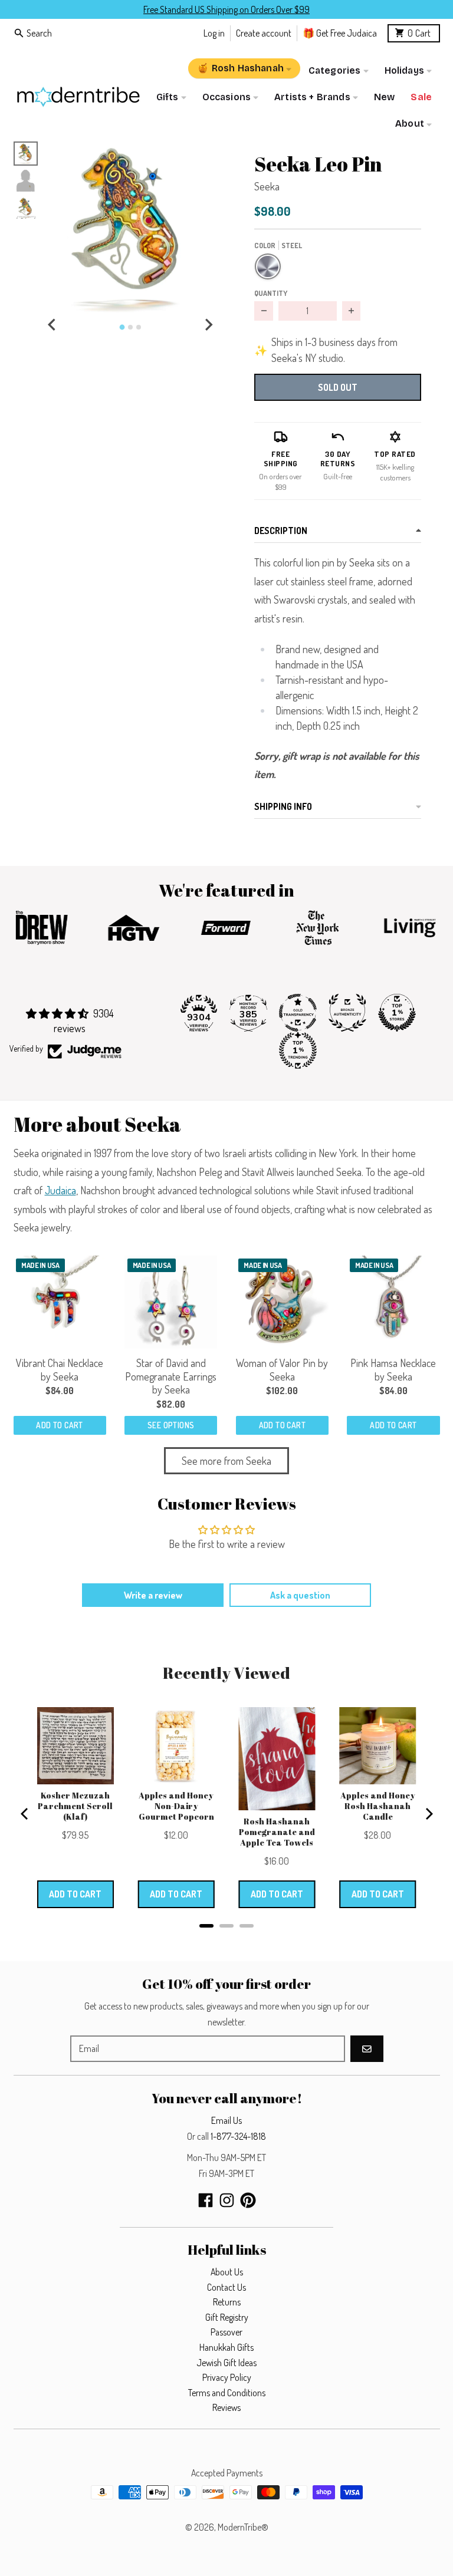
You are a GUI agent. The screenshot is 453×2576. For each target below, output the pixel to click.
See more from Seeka (226, 1461)
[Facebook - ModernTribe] (206, 2200)
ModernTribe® (243, 2527)
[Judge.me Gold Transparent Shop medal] (298, 1013)
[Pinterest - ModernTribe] (248, 2200)
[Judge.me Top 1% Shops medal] (397, 1013)
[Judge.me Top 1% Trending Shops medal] (298, 1050)
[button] (130, 228)
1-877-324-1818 (238, 2136)
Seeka (267, 186)
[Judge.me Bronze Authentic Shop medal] (347, 1013)
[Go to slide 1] (122, 327)
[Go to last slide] (52, 325)
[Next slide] (208, 325)
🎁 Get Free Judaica (340, 33)
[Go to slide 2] (130, 327)
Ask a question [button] (300, 1595)
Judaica (60, 1190)
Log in (214, 33)
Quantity (271, 293)
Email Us (226, 2120)
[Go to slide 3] (139, 327)
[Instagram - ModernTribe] (227, 2200)
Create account (264, 33)
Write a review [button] (153, 1595)
